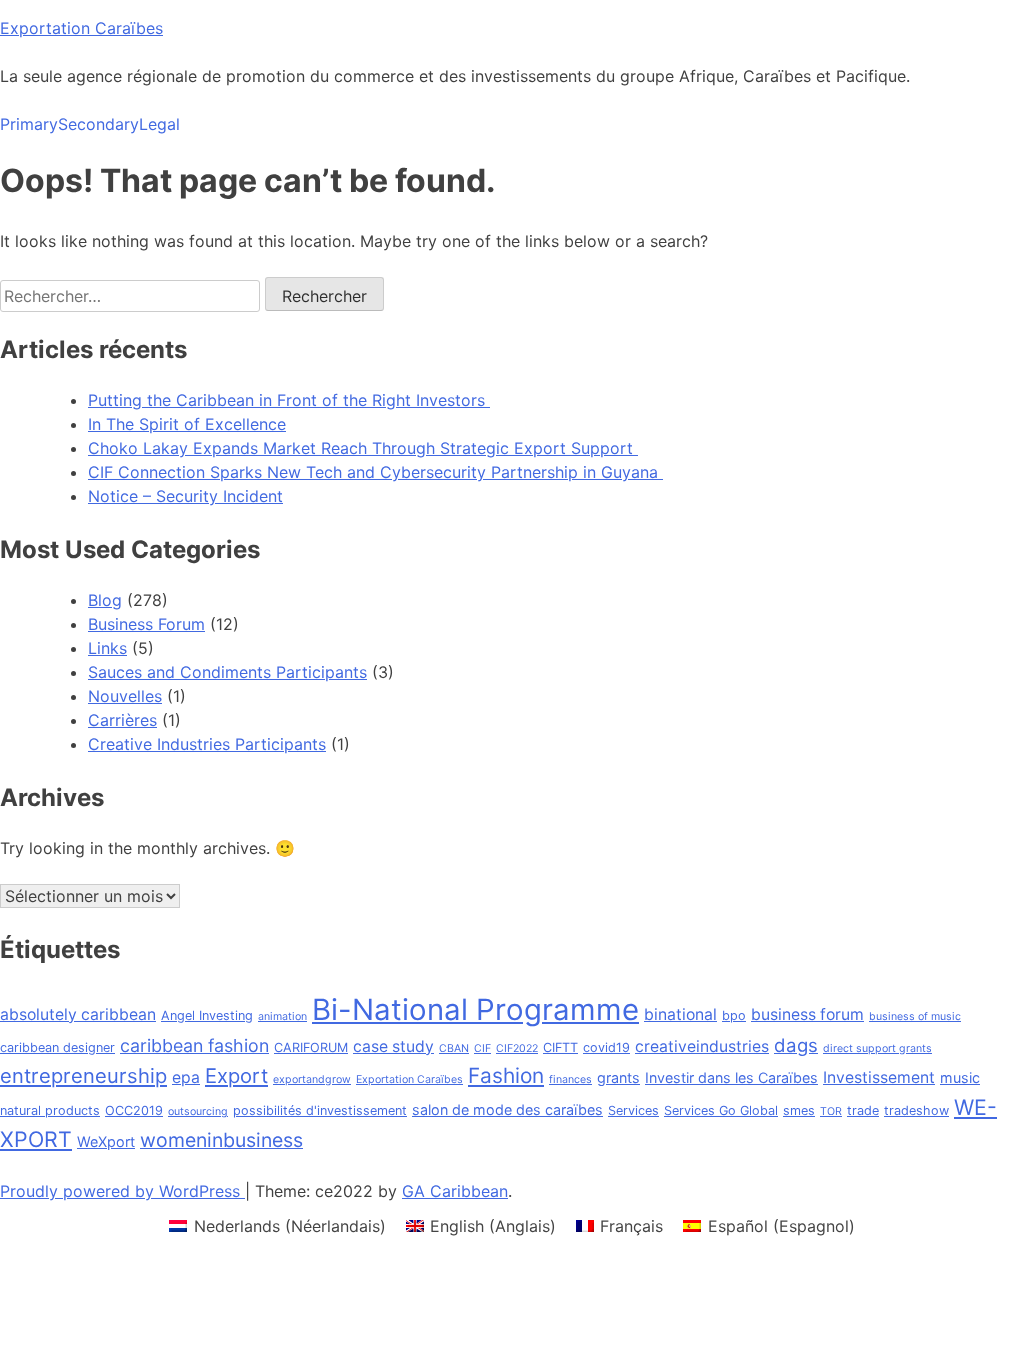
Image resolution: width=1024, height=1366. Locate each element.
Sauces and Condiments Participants (227, 672)
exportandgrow (312, 1079)
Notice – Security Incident (185, 496)
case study (393, 1046)
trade (863, 1110)
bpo (734, 1015)
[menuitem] (277, 1225)
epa (186, 1077)
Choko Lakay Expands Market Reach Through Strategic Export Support (363, 448)
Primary (29, 124)
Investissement (879, 1077)
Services (633, 1110)
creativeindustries (702, 1046)
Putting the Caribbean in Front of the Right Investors (289, 400)
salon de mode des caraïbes (507, 1109)
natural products (50, 1110)
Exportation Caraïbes (81, 28)
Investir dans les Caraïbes (731, 1077)
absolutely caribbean (78, 1014)
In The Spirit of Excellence (187, 424)
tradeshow (916, 1110)
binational (680, 1014)
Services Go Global (721, 1110)
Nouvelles (125, 696)
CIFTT (560, 1047)
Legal (159, 124)
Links (107, 648)
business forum (807, 1014)
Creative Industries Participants (207, 744)
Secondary (98, 124)
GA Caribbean (455, 1191)
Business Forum (146, 624)
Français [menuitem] (631, 1226)
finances (570, 1079)
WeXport (106, 1141)
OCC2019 (134, 1110)
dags (796, 1045)
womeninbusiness (221, 1140)
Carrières (122, 720)
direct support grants (877, 1048)
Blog (105, 600)
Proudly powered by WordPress (122, 1191)
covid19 (606, 1047)
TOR (831, 1111)
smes (799, 1110)
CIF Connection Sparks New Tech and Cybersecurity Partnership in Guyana (375, 472)
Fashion (506, 1075)
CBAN (454, 1048)
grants (618, 1077)
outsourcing (198, 1111)
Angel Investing (207, 1015)
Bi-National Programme (475, 1009)
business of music (915, 1016)
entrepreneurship (83, 1075)
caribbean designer (57, 1047)
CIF (482, 1048)
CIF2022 (517, 1048)
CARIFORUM (311, 1047)
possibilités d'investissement (320, 1110)
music (960, 1077)
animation (282, 1016)
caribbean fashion (194, 1045)
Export (236, 1075)
